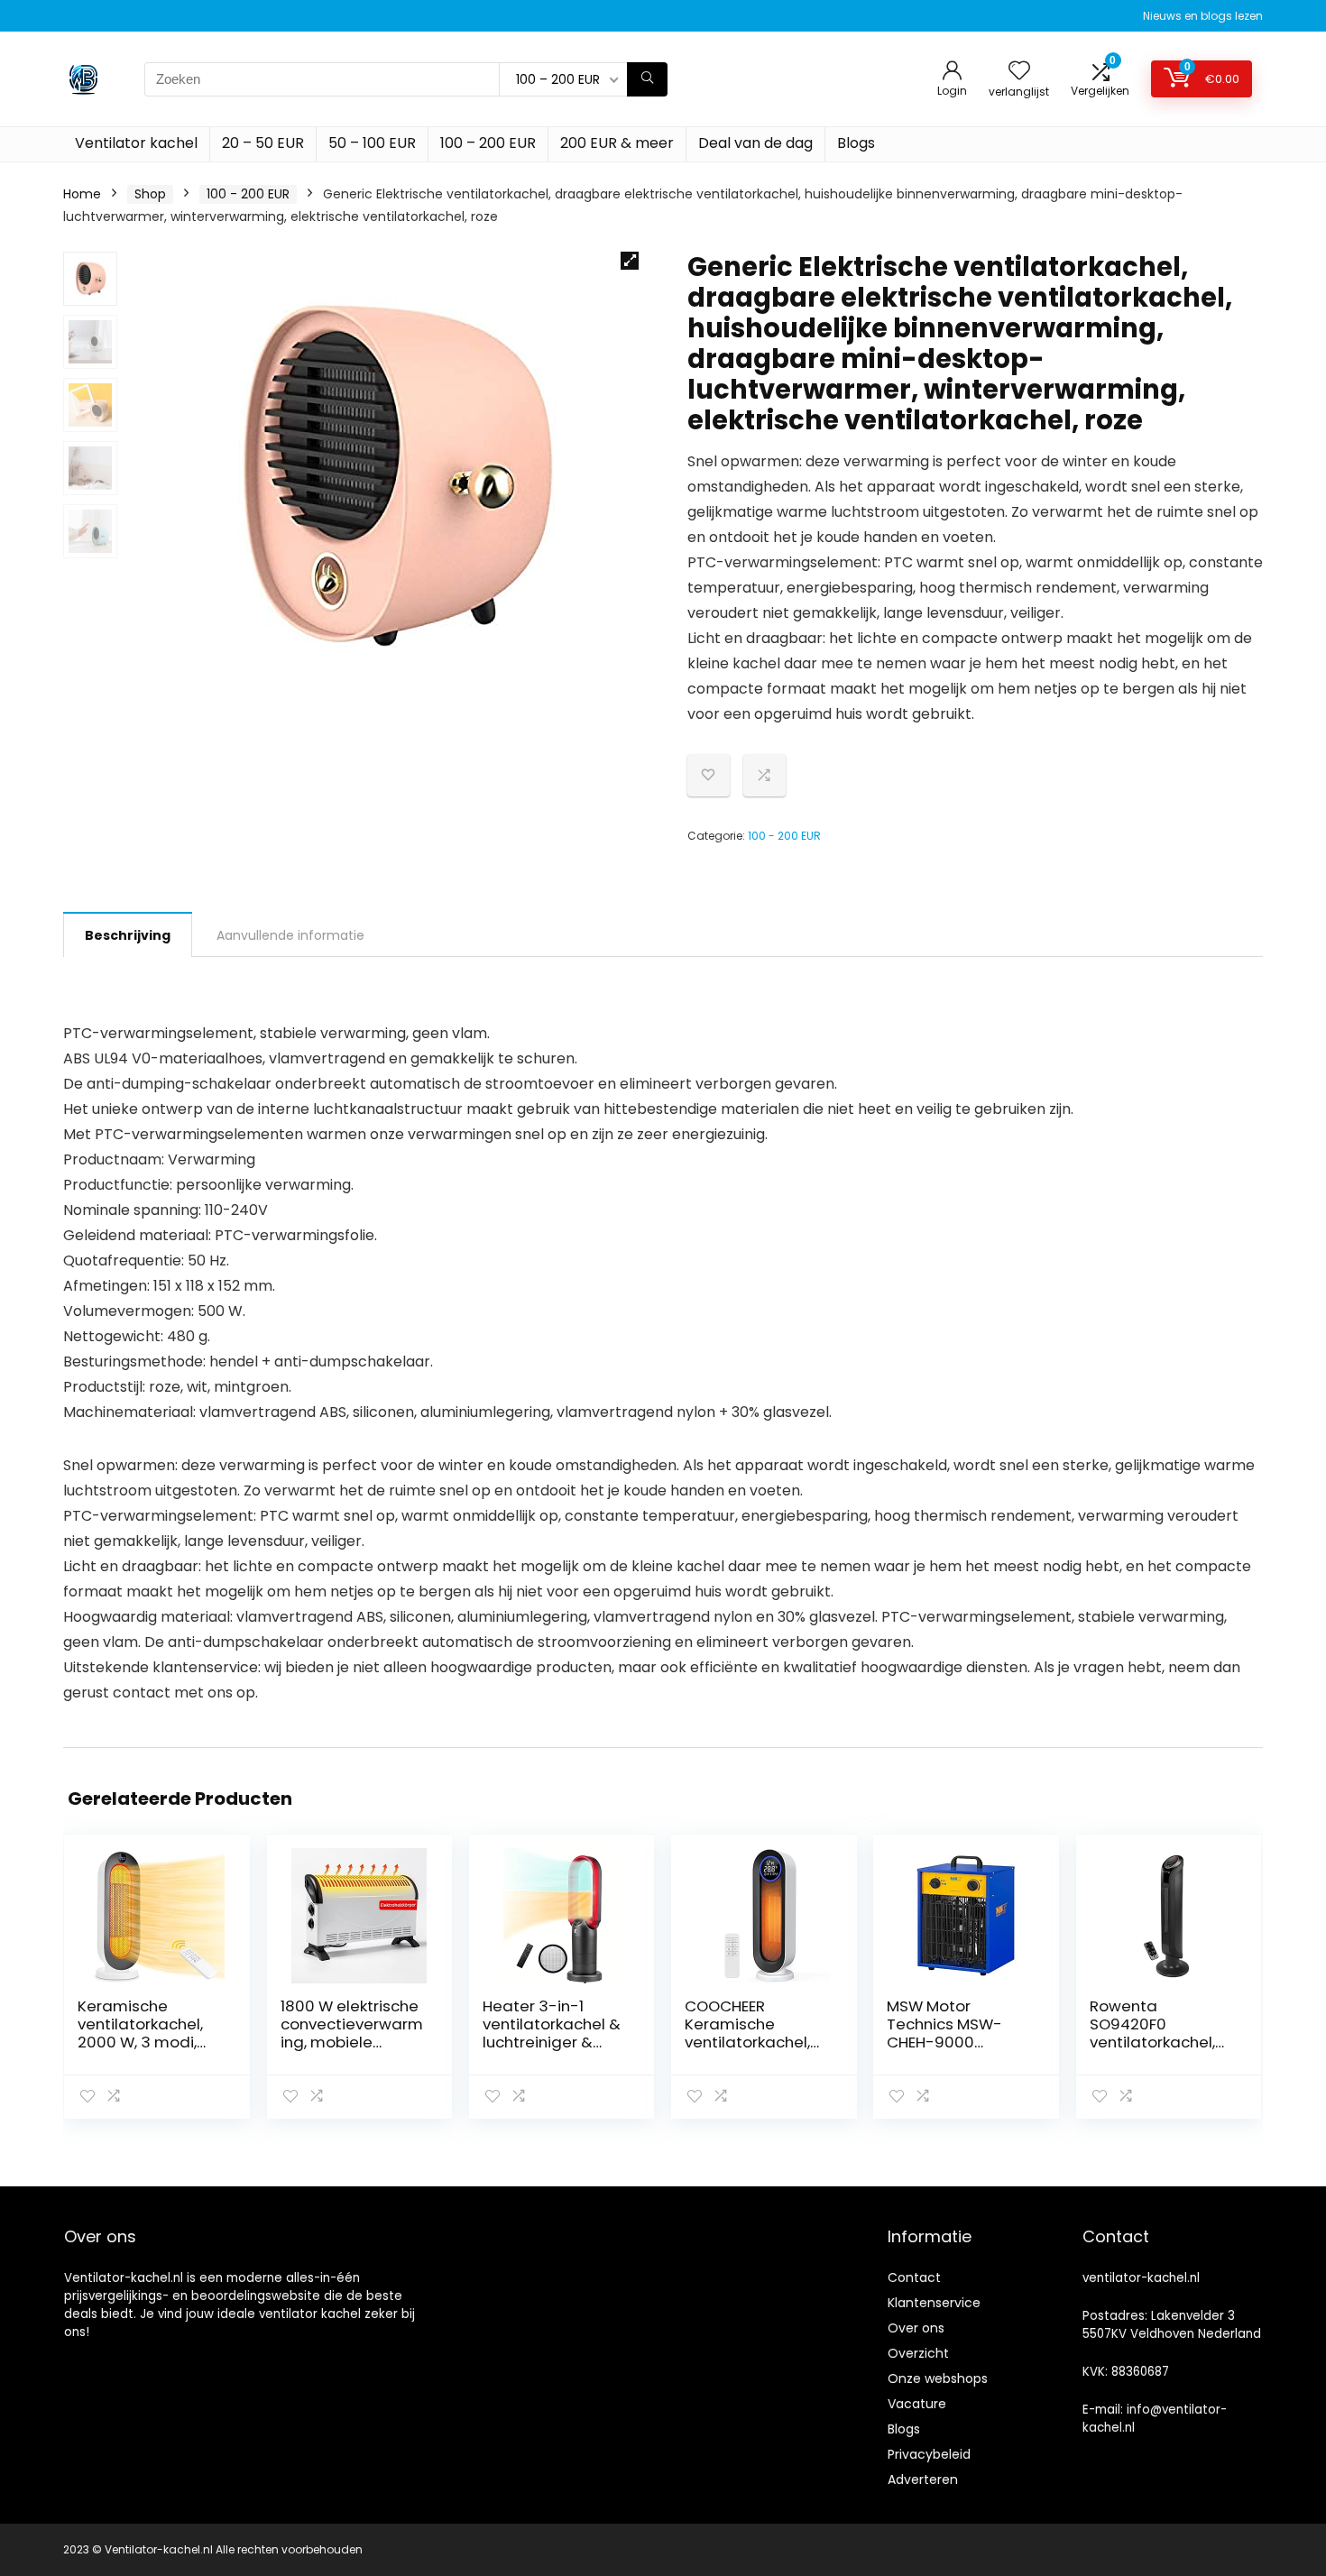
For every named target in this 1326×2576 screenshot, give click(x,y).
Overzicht (918, 2353)
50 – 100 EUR (372, 143)
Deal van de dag (755, 143)
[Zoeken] (647, 79)
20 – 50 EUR (263, 143)
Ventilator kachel (136, 143)
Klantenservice (934, 2303)
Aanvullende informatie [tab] (290, 935)
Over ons (916, 2328)
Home (82, 194)
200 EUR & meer (617, 143)
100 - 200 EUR (248, 194)
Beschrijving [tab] (128, 935)
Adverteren (923, 2479)
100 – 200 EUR (488, 143)
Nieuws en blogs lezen (1203, 16)
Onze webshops (938, 2378)
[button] (630, 261)
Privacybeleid (929, 2454)
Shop (150, 194)
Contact (914, 2277)
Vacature (917, 2404)
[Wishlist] (1019, 72)
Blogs (856, 143)
